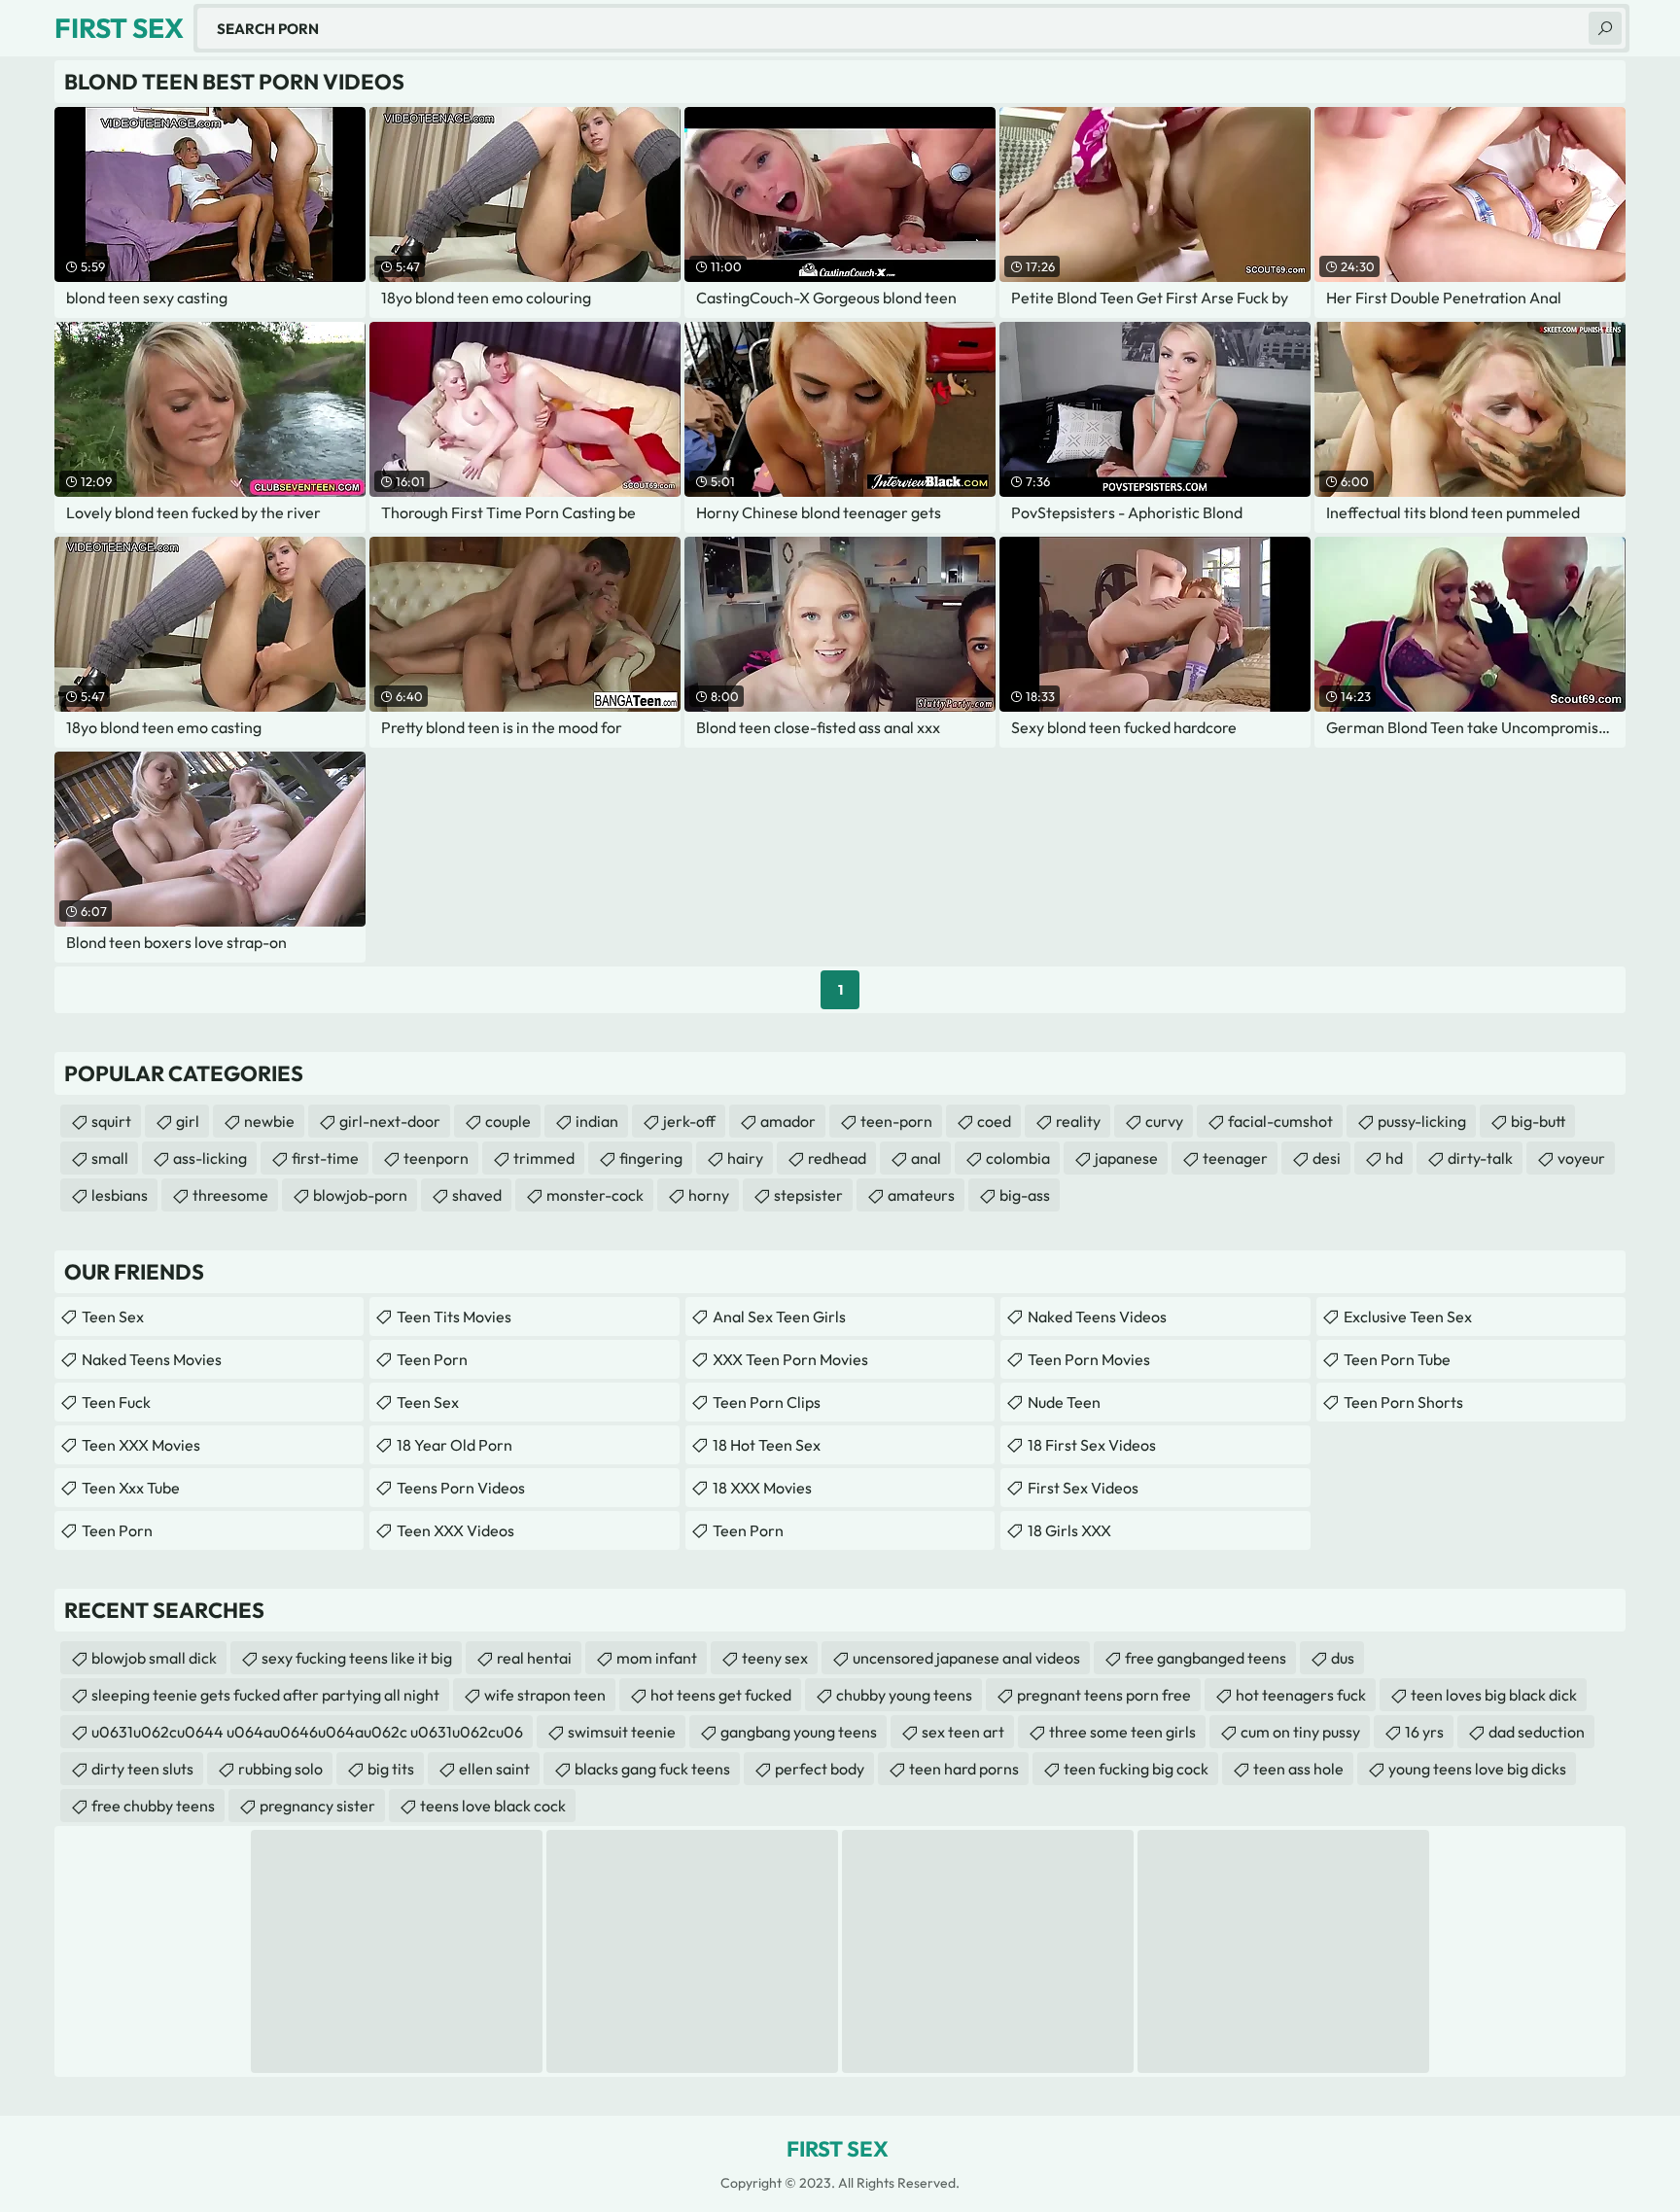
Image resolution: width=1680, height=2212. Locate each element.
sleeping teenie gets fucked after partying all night (265, 1695)
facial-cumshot (1280, 1121)
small (110, 1158)
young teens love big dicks (1477, 1769)
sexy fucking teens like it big (357, 1658)
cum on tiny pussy (1300, 1732)
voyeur (1581, 1158)
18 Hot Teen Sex (767, 1445)
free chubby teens (153, 1806)
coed (994, 1121)
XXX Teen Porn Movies (790, 1359)
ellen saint (494, 1769)
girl (188, 1121)
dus (1343, 1658)
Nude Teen (1064, 1402)
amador (788, 1121)
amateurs (921, 1195)
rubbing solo (280, 1769)
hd (1394, 1158)
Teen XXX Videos (455, 1530)
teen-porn (896, 1121)
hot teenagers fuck (1301, 1695)
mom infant (657, 1658)
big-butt (1538, 1121)
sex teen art (963, 1732)
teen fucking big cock (1136, 1769)
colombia (1018, 1158)
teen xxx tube (131, 1488)
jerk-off (689, 1121)
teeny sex (775, 1658)
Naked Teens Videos (1097, 1317)
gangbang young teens (799, 1732)
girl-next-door (390, 1121)
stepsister (808, 1195)
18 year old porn (455, 1445)
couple (508, 1121)
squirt (111, 1121)
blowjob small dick (154, 1658)
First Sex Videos (1083, 1488)
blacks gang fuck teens (652, 1769)
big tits (391, 1769)
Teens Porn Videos (461, 1488)
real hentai (534, 1658)
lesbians (120, 1195)
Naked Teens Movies (152, 1359)
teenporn (436, 1158)
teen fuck (116, 1402)
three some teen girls (1122, 1732)
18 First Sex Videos (1092, 1445)
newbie (269, 1121)
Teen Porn (117, 1530)
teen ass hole (1298, 1769)
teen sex (428, 1402)
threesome (230, 1195)
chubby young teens (904, 1695)
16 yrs (1424, 1732)
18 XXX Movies (762, 1488)
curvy (1164, 1121)
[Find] (1605, 28)
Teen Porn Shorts (1403, 1402)
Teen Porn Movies (1089, 1359)
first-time (325, 1158)
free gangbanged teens (1206, 1658)
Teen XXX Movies (141, 1445)
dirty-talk (1480, 1158)
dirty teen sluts (142, 1769)
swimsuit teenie (622, 1732)
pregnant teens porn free (1104, 1695)
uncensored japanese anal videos (966, 1658)
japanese (1126, 1158)
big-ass (1025, 1195)
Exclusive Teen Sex (1408, 1317)
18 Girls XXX (1069, 1530)
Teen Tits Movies (454, 1317)
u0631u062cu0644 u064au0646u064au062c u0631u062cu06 (307, 1732)
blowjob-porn (360, 1195)
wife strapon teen (545, 1695)
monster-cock (595, 1195)
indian (597, 1121)
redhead (837, 1158)
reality (1078, 1121)
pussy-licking (1422, 1121)
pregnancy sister (317, 1806)
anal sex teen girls (779, 1317)
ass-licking (210, 1158)
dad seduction (1537, 1732)
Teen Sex (113, 1317)
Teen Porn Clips (767, 1402)
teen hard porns (964, 1769)
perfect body (820, 1769)
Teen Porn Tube (1397, 1359)
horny (709, 1195)
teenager (1235, 1158)
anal (926, 1158)
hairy (745, 1158)
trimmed (544, 1158)
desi (1327, 1158)
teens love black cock (493, 1806)
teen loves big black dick (1494, 1695)
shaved (477, 1195)
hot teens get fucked (721, 1695)
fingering (651, 1158)
